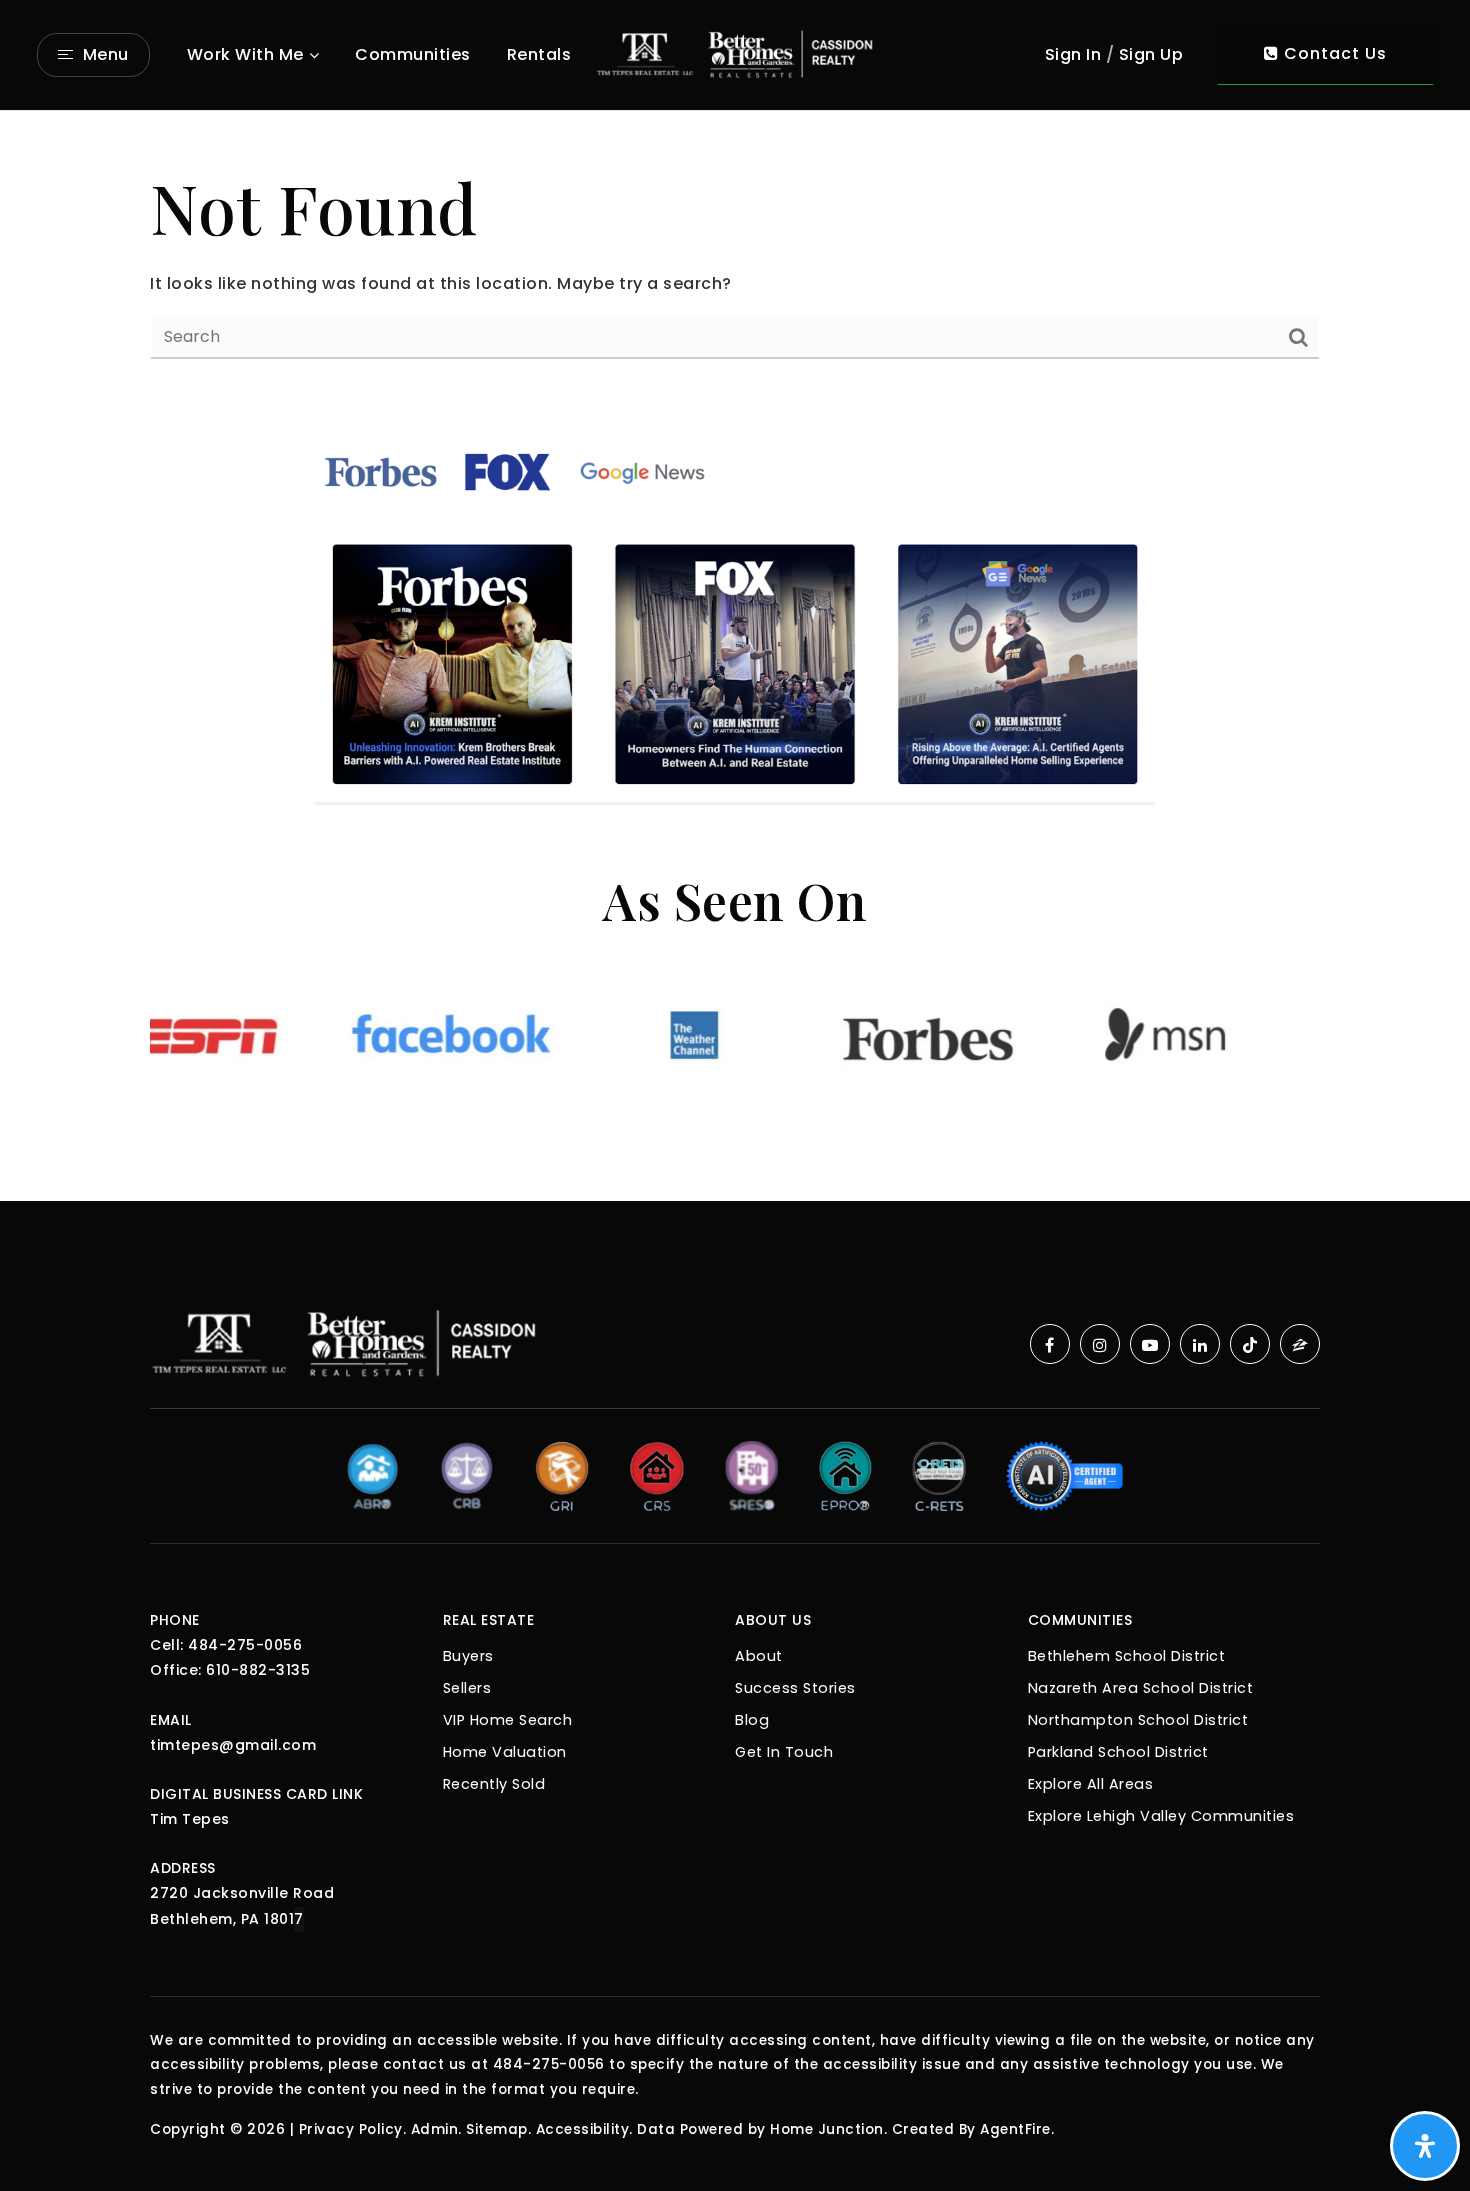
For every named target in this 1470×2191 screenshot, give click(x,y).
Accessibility (583, 2129)
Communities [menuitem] (413, 54)
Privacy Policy (351, 2129)
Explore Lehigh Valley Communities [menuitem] (1161, 1816)
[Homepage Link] (734, 53)
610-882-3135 (258, 1670)
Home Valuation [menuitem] (505, 1752)
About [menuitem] (759, 1656)
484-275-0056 (245, 1645)
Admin (435, 2129)
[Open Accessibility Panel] (1425, 2146)
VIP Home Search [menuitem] (508, 1720)
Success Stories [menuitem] (795, 1688)
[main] (735, 259)
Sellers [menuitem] (467, 1688)
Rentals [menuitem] (539, 54)
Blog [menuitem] (752, 1720)
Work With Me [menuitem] (245, 54)
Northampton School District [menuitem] (1138, 1720)
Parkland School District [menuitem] (1118, 1752)
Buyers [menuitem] (468, 1656)
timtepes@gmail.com (233, 1745)
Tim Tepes (190, 1819)
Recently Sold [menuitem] (494, 1784)
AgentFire (1015, 2129)
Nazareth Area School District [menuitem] (1141, 1688)
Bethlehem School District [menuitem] (1127, 1656)
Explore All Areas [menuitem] (1091, 1784)
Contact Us (1333, 53)
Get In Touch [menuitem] (784, 1752)
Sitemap (497, 2129)
